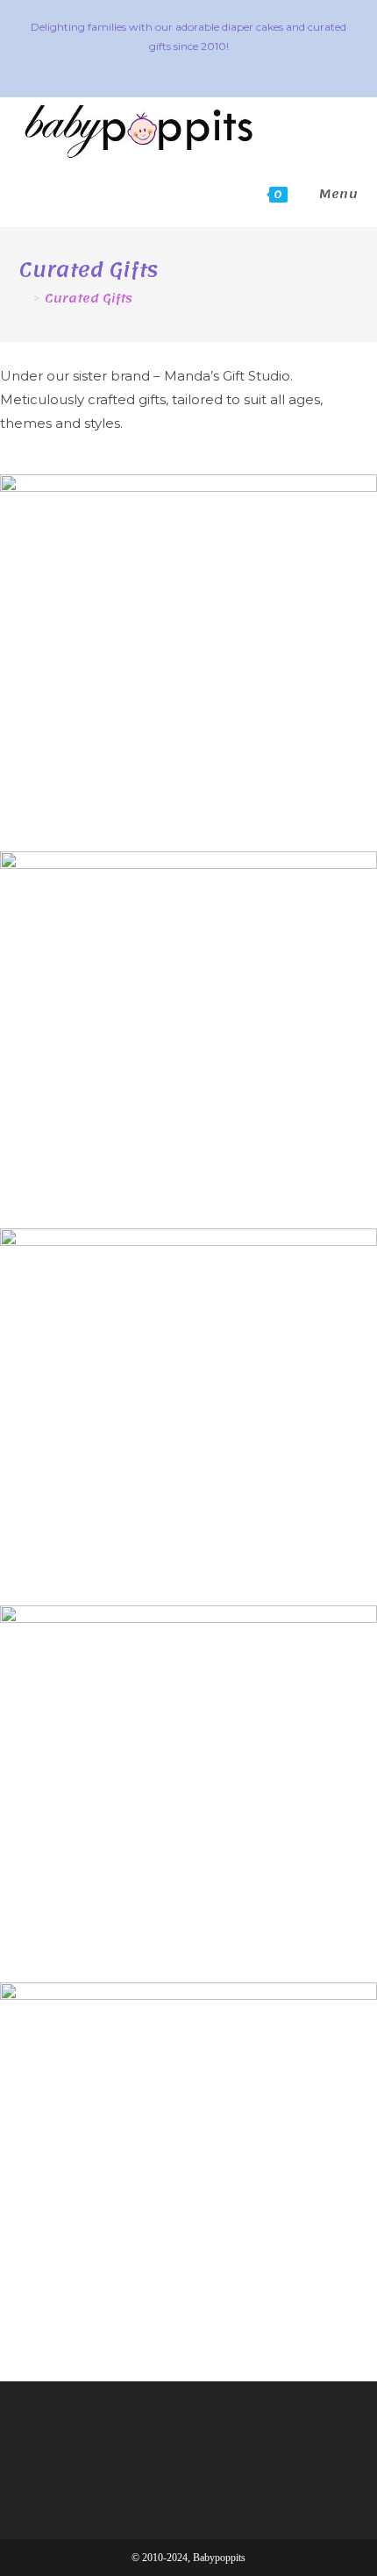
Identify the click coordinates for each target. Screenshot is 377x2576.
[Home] (24, 299)
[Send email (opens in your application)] (214, 65)
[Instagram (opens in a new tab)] (192, 65)
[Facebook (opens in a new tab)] (166, 65)
